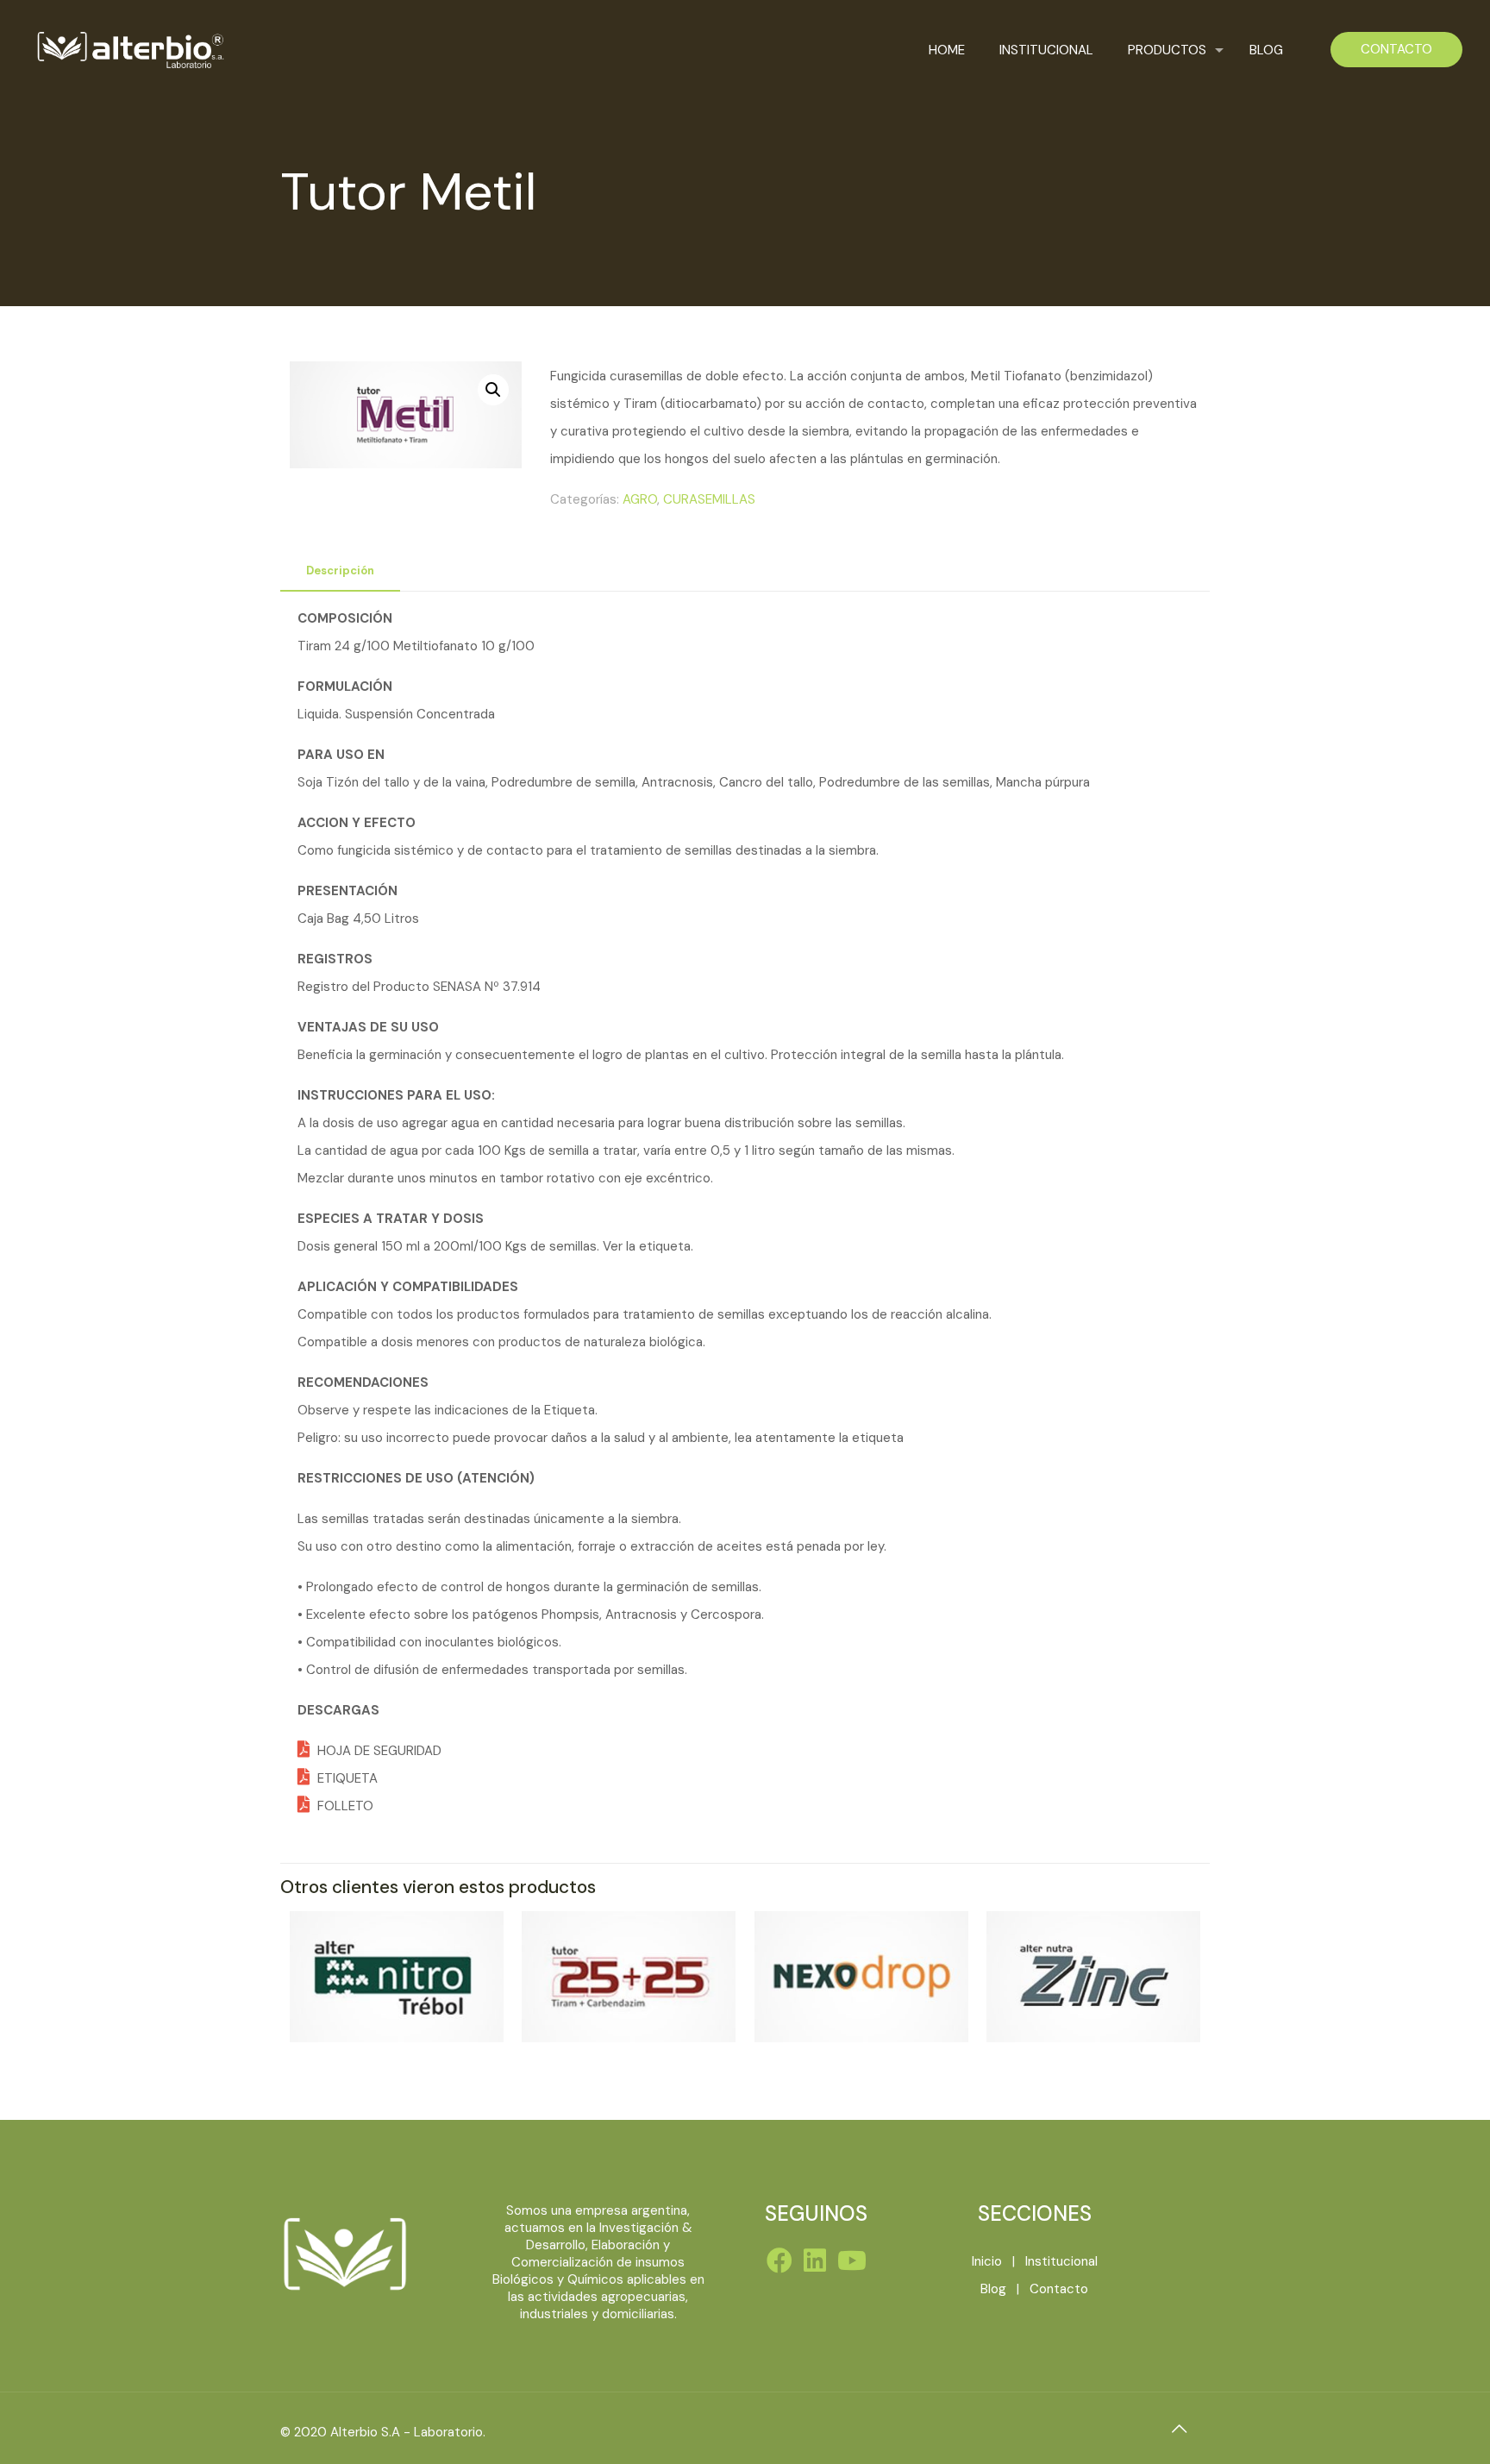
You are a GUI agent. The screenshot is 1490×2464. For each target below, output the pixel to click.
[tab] (340, 571)
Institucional (1061, 2261)
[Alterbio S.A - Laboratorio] (129, 50)
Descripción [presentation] (340, 571)
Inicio (987, 2261)
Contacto (1059, 2289)
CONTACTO (1396, 49)
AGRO (640, 499)
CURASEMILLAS (709, 499)
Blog (993, 2289)
